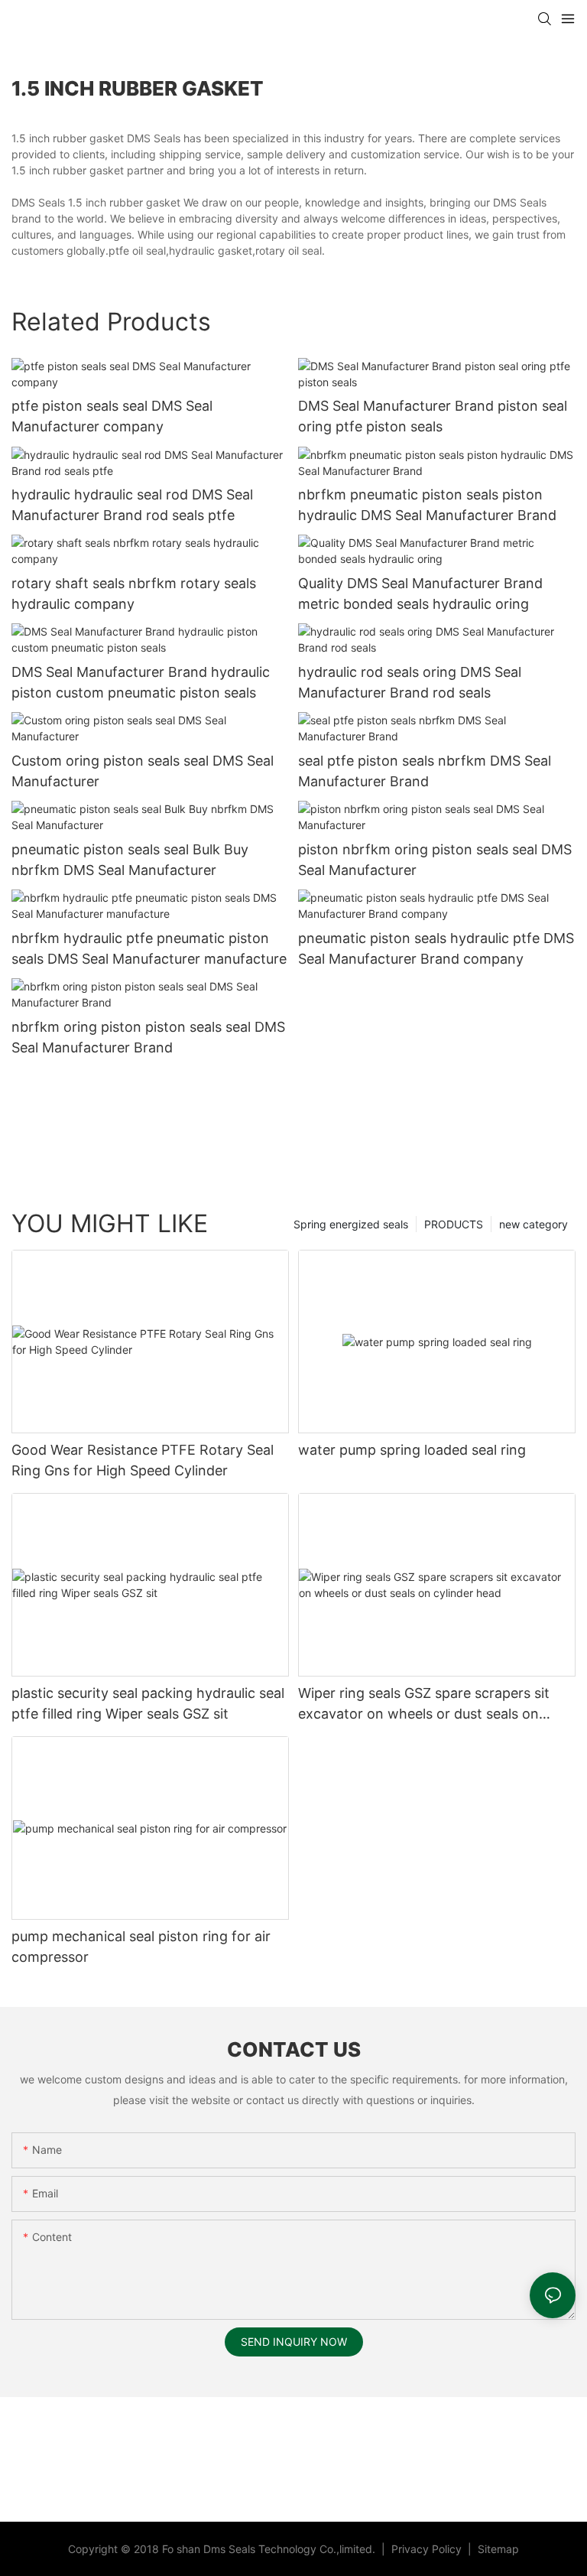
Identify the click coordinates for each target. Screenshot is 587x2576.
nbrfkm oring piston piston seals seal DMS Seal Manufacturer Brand (148, 1037)
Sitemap (497, 2549)
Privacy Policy (428, 2549)
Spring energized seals (351, 1224)
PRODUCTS (454, 1224)
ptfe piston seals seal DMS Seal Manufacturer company (112, 416)
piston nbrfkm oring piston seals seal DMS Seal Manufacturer (435, 860)
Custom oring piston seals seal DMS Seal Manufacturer (143, 771)
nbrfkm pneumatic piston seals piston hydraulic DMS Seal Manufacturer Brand (427, 505)
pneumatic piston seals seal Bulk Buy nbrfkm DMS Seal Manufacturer (130, 860)
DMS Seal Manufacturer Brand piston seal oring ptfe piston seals (433, 416)
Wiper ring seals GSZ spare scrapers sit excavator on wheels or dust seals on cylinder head (424, 1704)
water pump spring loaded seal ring (412, 1450)
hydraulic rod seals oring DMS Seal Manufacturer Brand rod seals (410, 682)
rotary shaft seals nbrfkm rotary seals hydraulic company (134, 594)
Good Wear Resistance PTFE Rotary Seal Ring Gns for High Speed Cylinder (143, 1460)
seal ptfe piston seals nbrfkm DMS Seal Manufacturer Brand (425, 771)
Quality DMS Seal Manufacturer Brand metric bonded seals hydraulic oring (420, 594)
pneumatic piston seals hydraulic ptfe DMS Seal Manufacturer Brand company (436, 948)
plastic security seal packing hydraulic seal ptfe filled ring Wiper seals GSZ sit (148, 1703)
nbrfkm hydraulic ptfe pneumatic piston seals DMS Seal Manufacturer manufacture (149, 948)
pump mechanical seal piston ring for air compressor (141, 1947)
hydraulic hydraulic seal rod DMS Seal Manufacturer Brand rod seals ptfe (132, 505)
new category (533, 1224)
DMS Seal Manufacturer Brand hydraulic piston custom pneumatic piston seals (141, 682)
